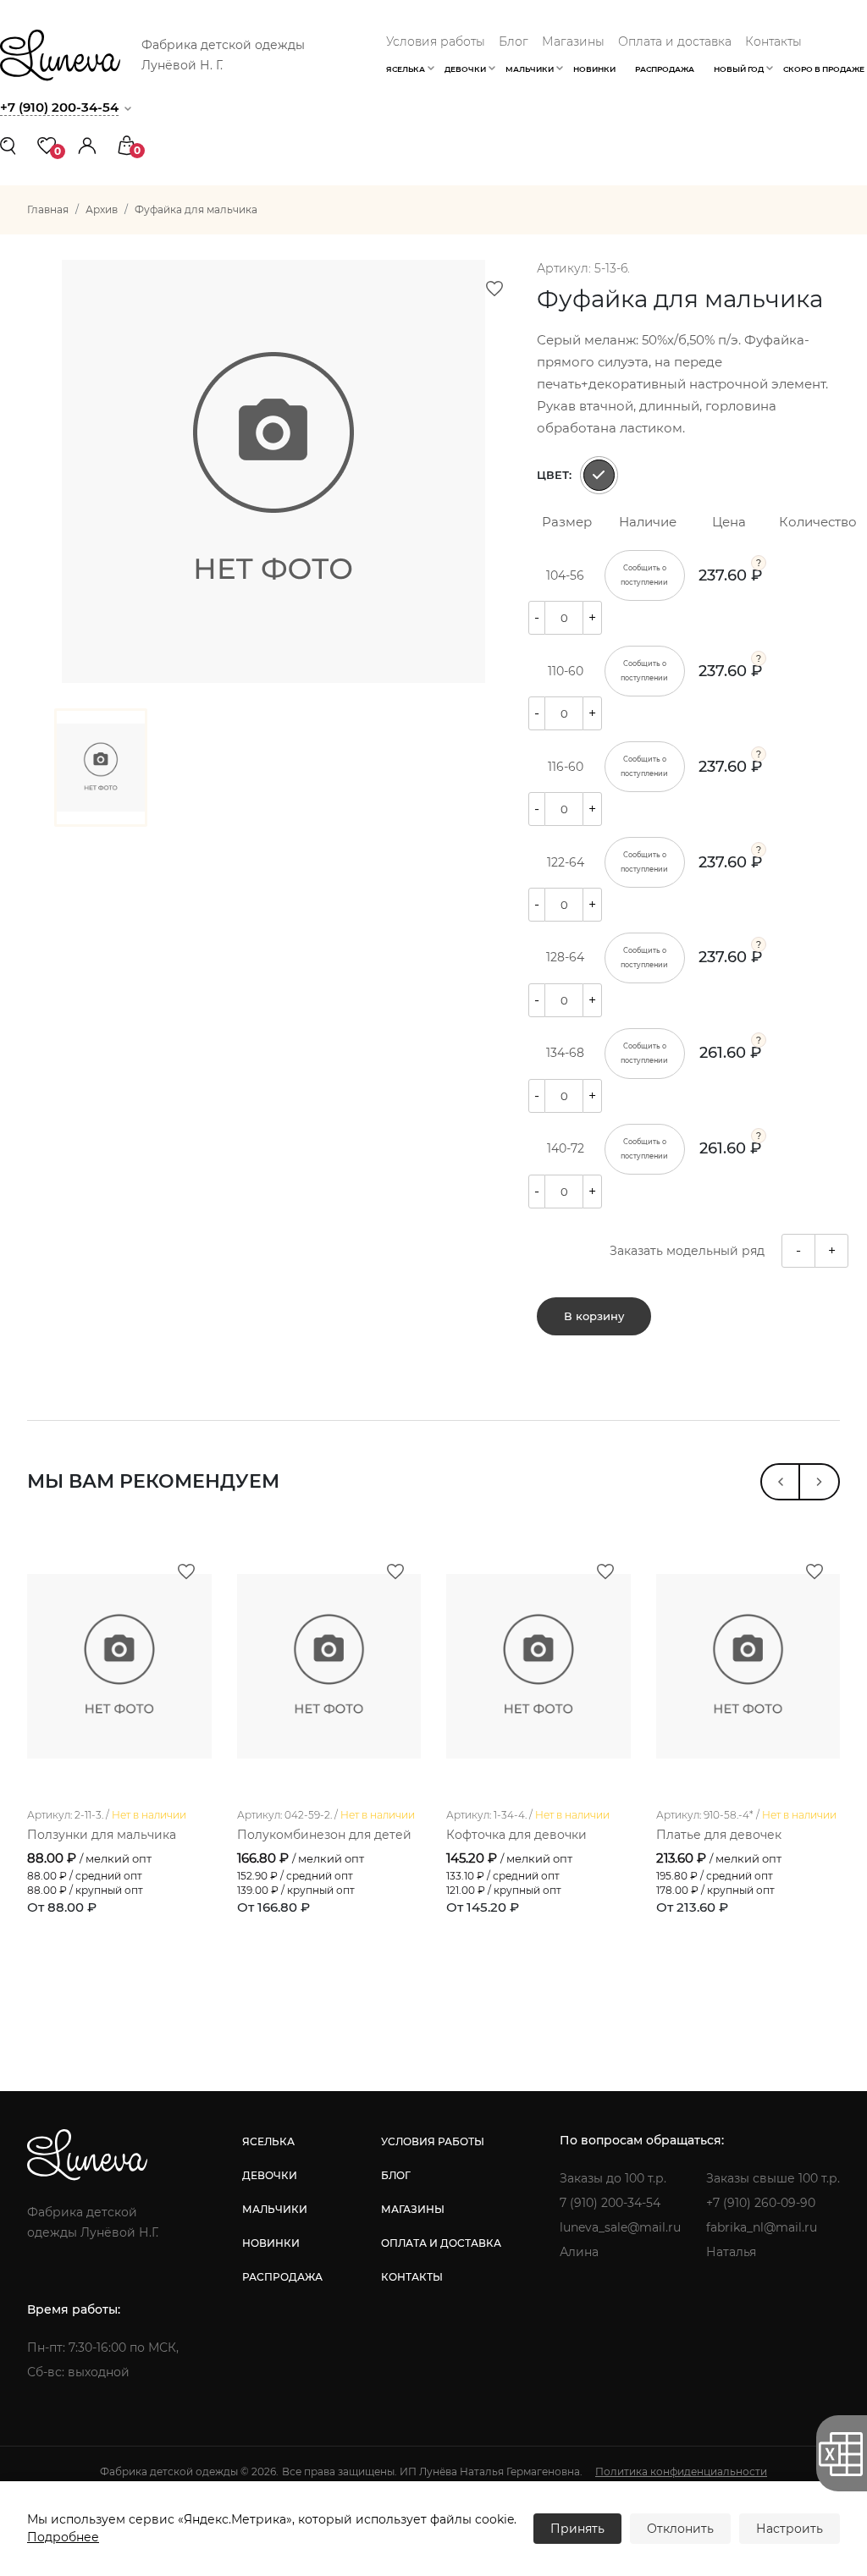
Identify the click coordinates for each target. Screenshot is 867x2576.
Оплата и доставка (675, 41)
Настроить (790, 2529)
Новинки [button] (594, 69)
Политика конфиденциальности (681, 2471)
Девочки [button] (465, 69)
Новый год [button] (739, 69)
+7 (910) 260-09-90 (761, 2203)
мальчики (275, 2209)
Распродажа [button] (665, 69)
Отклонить (680, 2529)
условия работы (433, 2141)
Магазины (573, 41)
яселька (268, 2141)
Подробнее (63, 2537)
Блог (514, 41)
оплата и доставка (441, 2243)
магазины (413, 2209)
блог (396, 2175)
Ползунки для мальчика (102, 1835)
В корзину (594, 1316)
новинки (271, 2243)
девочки (270, 2175)
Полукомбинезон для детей (324, 1835)
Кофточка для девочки (516, 1835)
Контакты (773, 41)
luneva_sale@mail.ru (620, 2227)
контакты (412, 2277)
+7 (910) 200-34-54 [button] (59, 107)
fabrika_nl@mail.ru (762, 2227)
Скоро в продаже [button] (824, 69)
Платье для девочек (719, 1835)
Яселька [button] (406, 69)
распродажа (282, 2277)
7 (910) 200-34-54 (610, 2203)
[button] (87, 144)
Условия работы (436, 41)
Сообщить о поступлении (644, 575)
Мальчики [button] (530, 69)
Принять (577, 2529)
